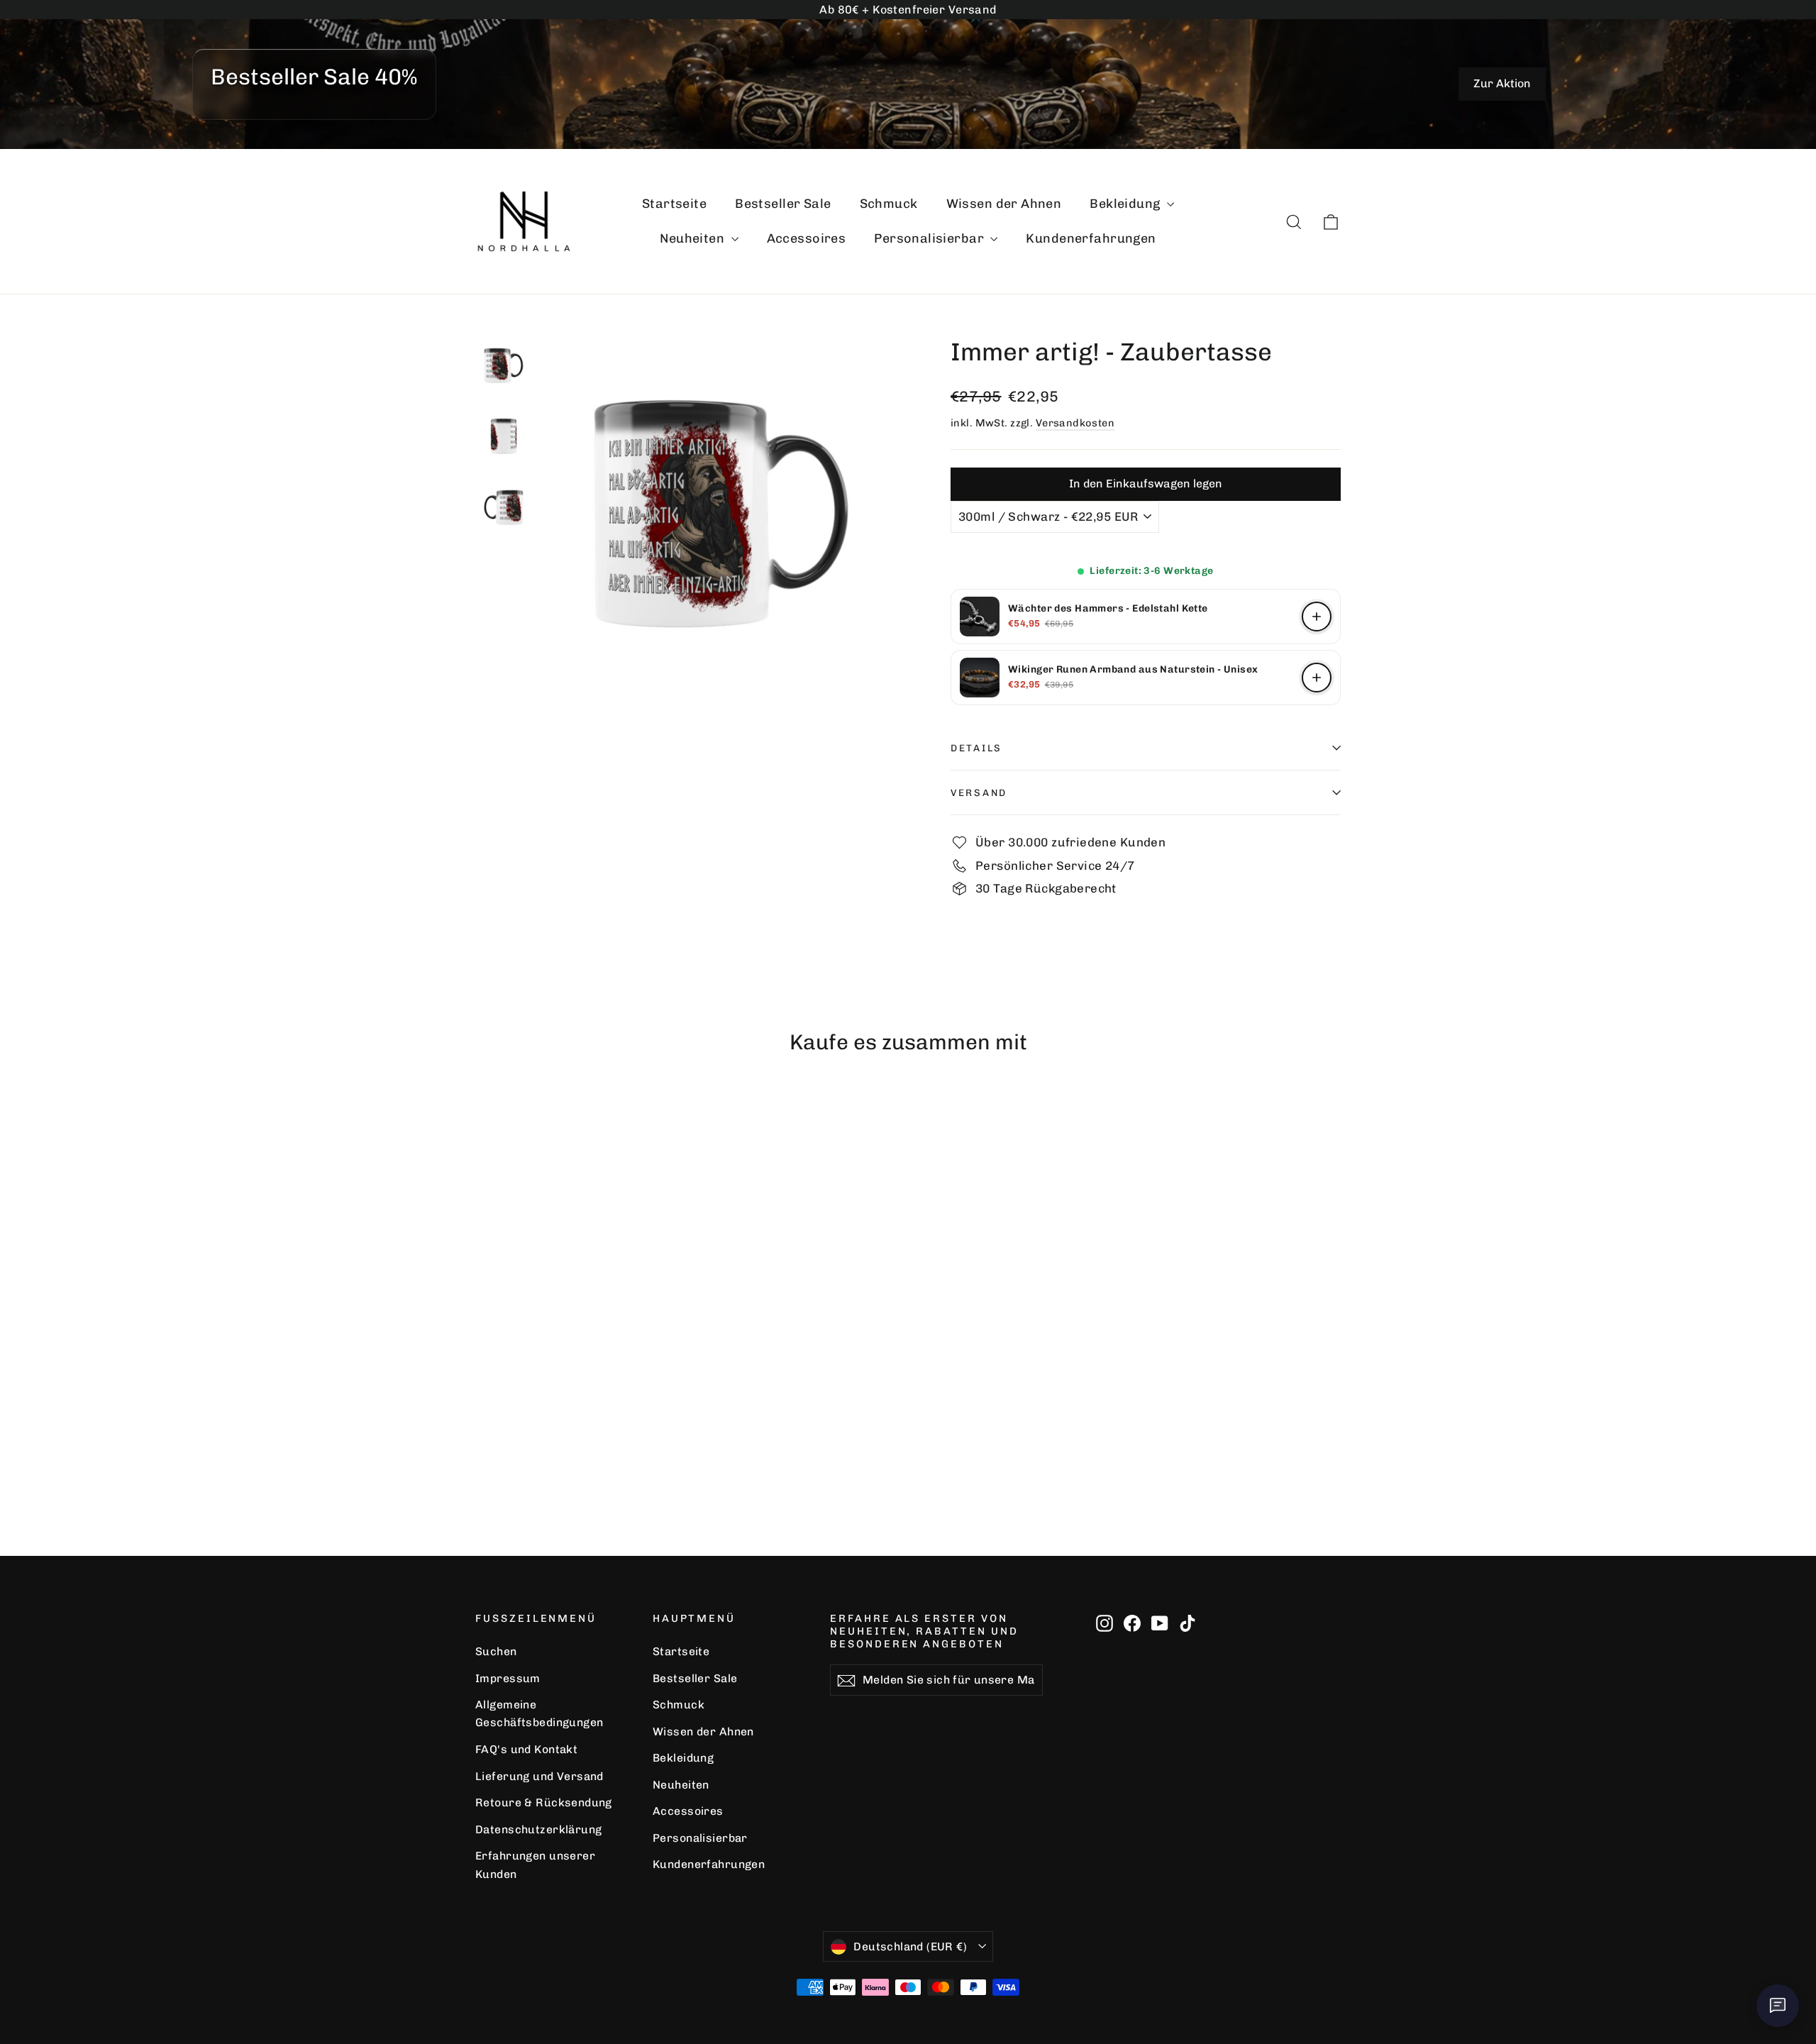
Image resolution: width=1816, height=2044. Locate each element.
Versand (979, 792)
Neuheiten (693, 238)
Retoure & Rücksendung (544, 1802)
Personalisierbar (930, 238)
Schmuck (889, 204)
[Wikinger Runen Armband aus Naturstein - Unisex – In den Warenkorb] (1317, 678)
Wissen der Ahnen (1004, 204)
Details (976, 748)
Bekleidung (1126, 204)
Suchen (496, 1651)
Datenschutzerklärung (539, 1829)
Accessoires (807, 238)
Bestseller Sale (783, 204)
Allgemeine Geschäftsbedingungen (539, 1713)
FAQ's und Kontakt (526, 1749)
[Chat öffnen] (1778, 2006)
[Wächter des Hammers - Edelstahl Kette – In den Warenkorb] (1317, 617)
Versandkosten (1075, 423)
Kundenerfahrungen (1091, 238)
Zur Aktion (1502, 83)
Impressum (508, 1678)
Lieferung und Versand (539, 1776)
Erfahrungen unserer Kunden (535, 1865)
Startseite (674, 204)
